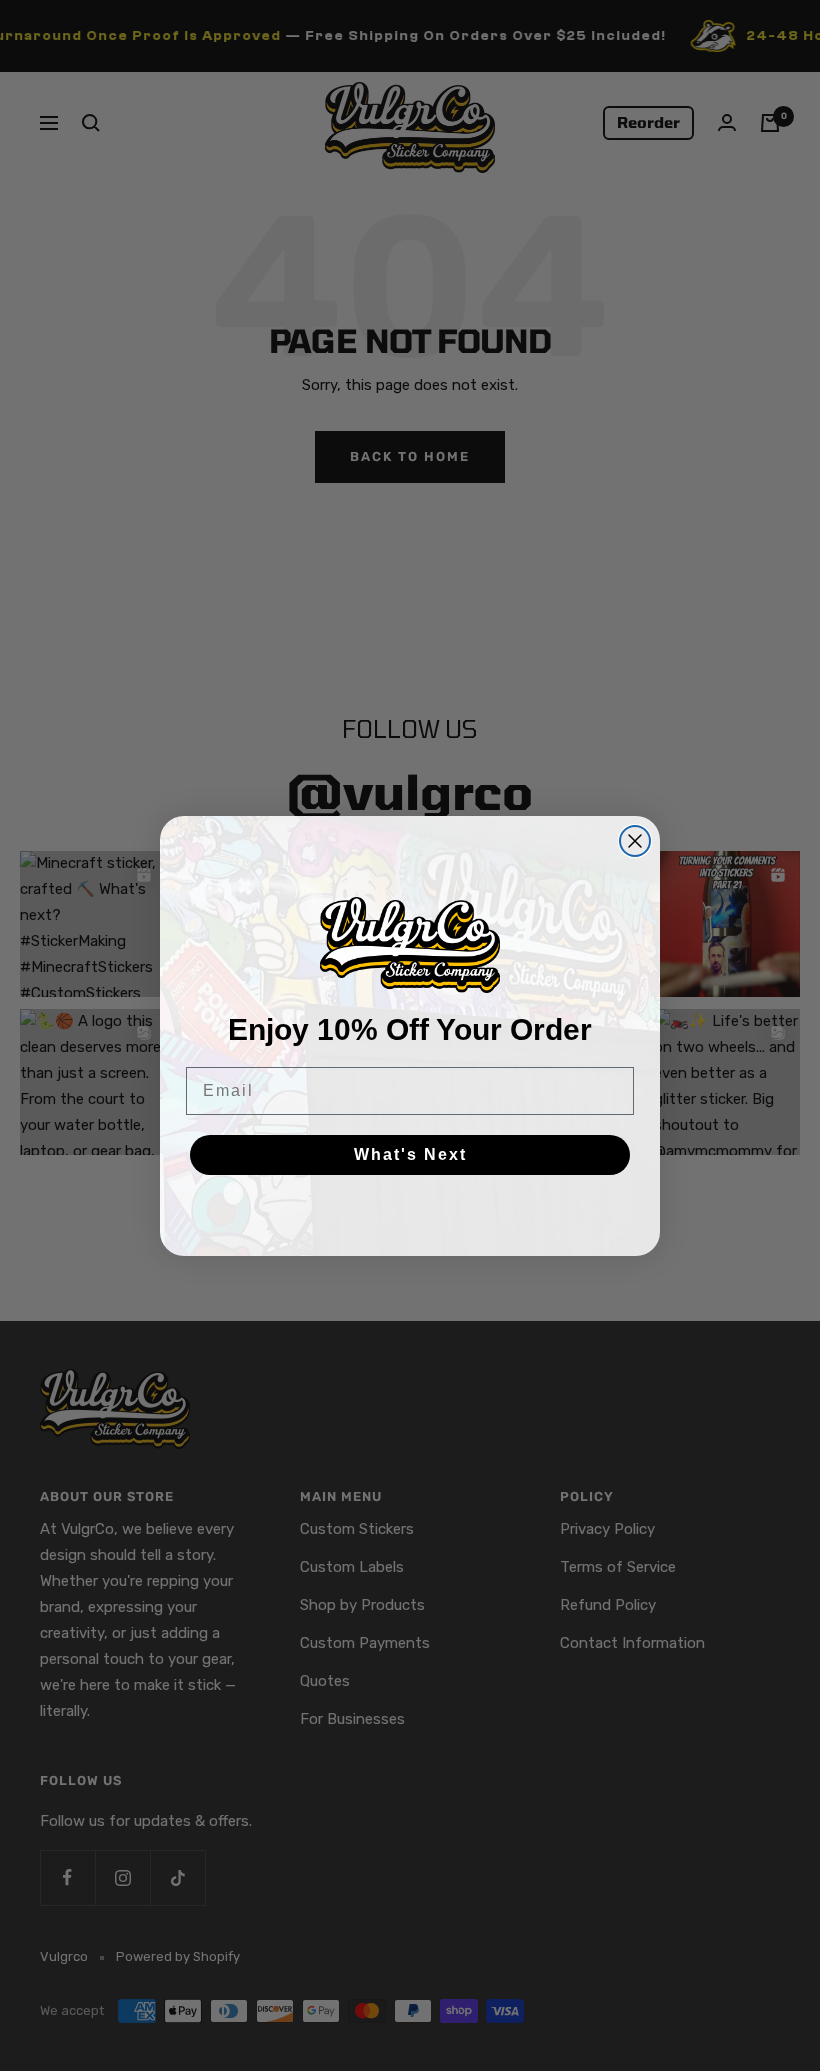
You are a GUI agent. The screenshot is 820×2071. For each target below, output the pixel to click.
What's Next (410, 1154)
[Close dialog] (635, 841)
